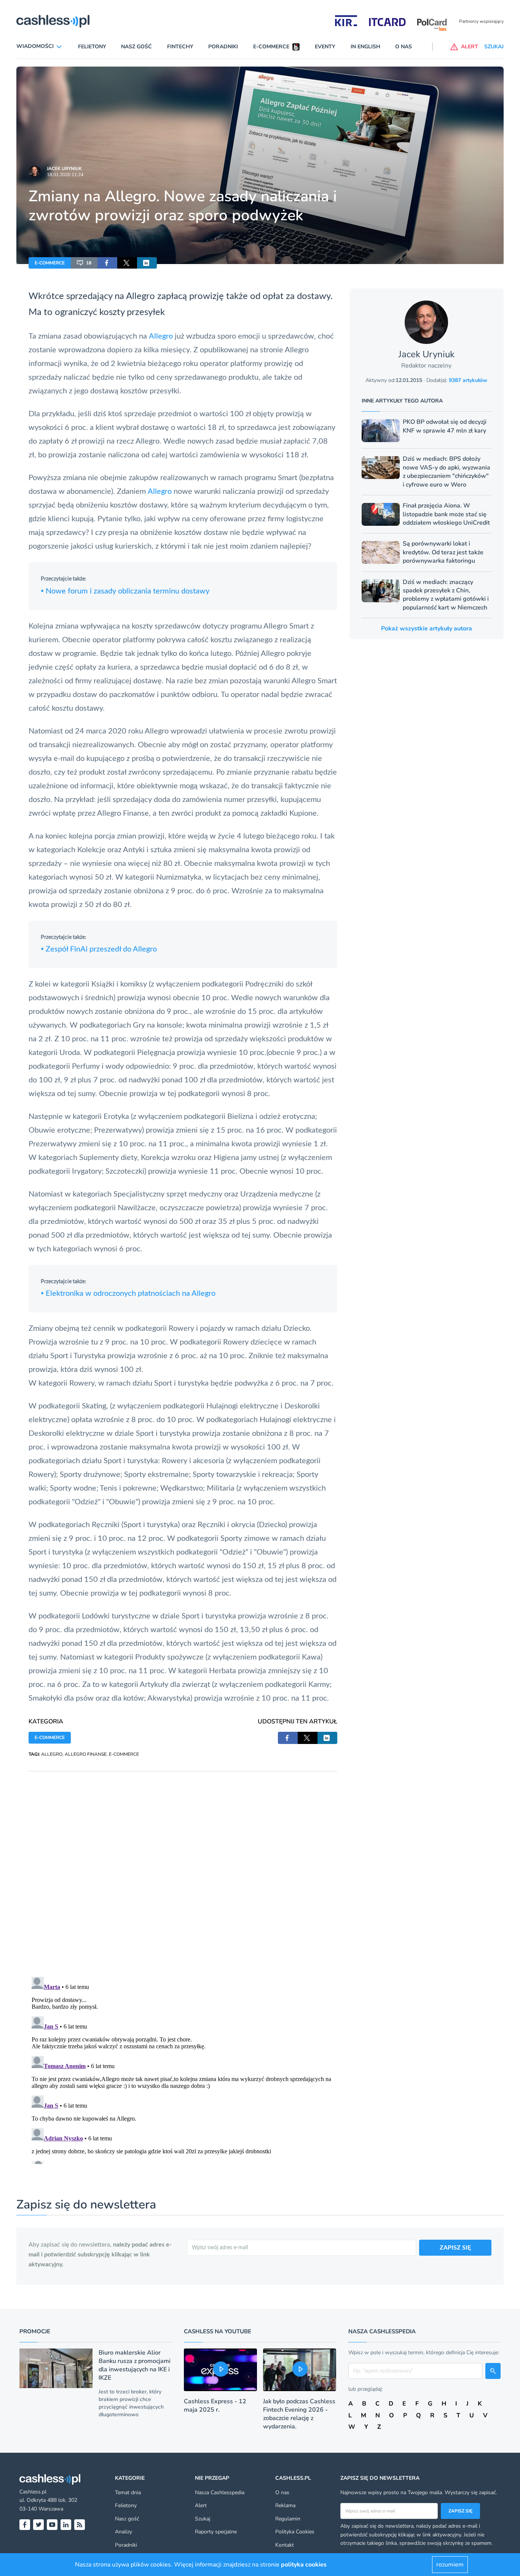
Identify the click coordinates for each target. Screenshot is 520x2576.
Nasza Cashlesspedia (220, 2492)
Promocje (35, 2331)
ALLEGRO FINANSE (86, 1754)
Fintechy (180, 47)
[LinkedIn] (66, 2525)
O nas (404, 47)
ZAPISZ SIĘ (455, 2248)
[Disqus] (183, 1866)
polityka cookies (304, 2565)
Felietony (92, 47)
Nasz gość (136, 47)
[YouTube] (52, 2525)
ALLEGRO (52, 1754)
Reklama (285, 2505)
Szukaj (203, 2519)
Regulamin (288, 2519)
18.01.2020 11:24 (65, 175)
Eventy (325, 47)
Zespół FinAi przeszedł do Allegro (99, 949)
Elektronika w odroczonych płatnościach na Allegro (128, 1294)
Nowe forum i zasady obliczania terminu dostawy (125, 591)
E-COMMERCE (50, 263)
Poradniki (223, 47)
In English (365, 47)
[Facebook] (25, 2525)
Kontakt (285, 2545)
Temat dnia (128, 2492)
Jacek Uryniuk (64, 169)
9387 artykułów (468, 380)
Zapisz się (460, 2511)
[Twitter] (38, 2525)
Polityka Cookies (295, 2532)
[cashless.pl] (53, 21)
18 (89, 263)
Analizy (124, 2532)
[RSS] (80, 2525)
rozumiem (450, 2565)
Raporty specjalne (216, 2532)
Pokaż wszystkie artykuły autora (427, 628)
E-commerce (271, 47)
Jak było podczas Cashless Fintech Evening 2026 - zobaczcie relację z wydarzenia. (299, 2414)
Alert (201, 2505)
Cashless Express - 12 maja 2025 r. (215, 2406)
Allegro (161, 336)
